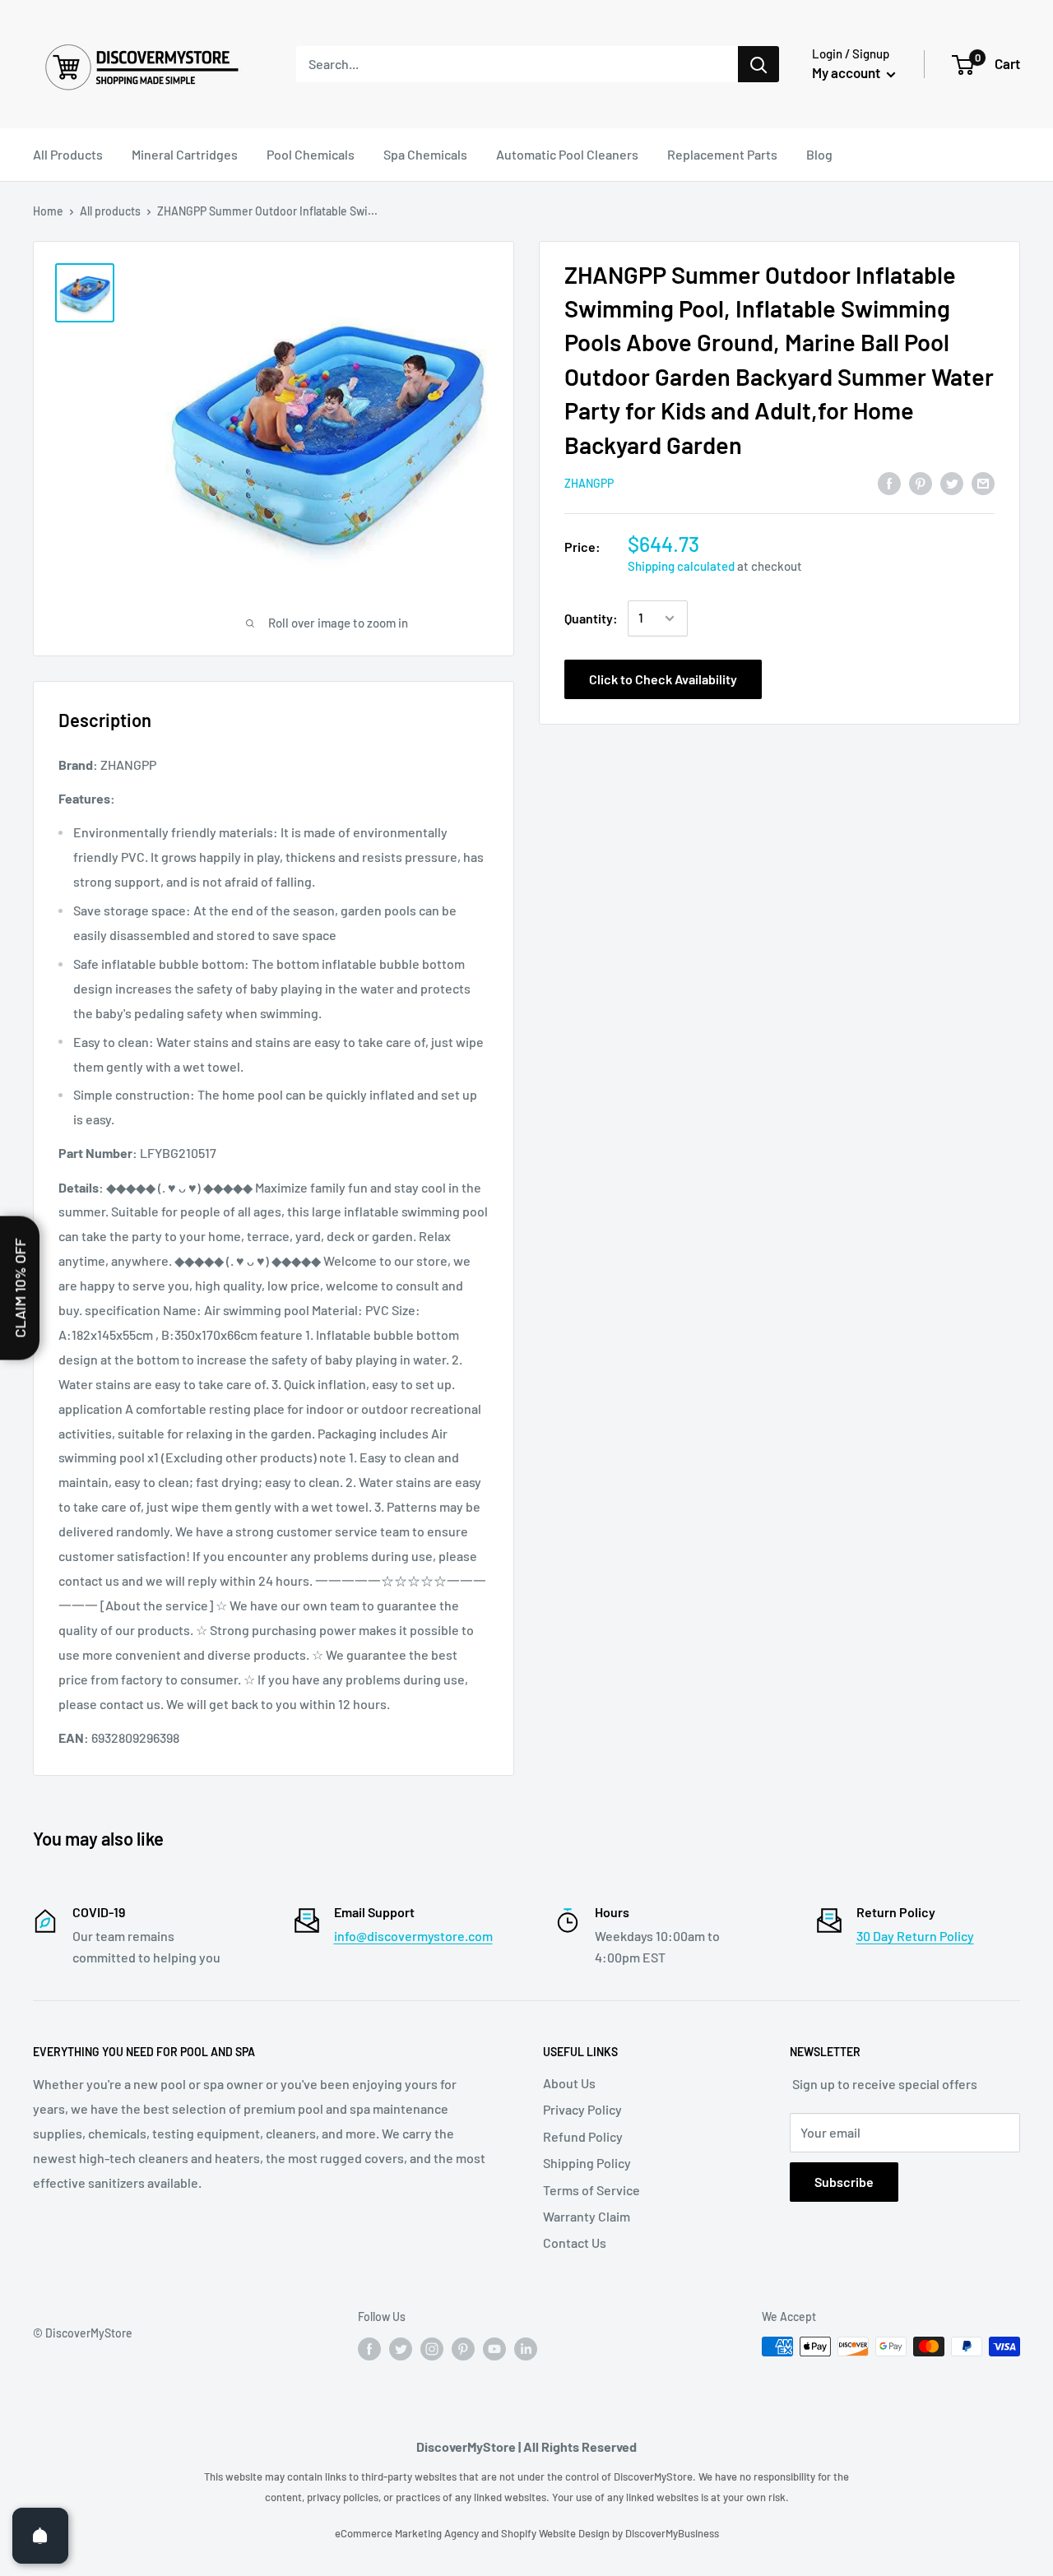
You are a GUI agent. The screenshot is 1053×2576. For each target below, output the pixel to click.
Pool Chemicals (311, 154)
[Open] (40, 2536)
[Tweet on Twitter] (952, 482)
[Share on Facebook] (889, 482)
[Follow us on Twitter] (401, 2348)
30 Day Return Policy (915, 1936)
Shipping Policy (587, 2163)
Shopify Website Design (557, 2533)
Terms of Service (591, 2190)
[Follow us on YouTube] (494, 2348)
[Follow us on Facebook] (369, 2348)
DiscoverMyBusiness (672, 2533)
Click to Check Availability (663, 679)
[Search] (758, 64)
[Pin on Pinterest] (921, 482)
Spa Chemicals (425, 154)
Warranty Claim (587, 2216)
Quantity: (591, 618)
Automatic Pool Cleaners (567, 154)
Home (48, 211)
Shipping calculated (681, 566)
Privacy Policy (582, 2109)
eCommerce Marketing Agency (408, 2533)
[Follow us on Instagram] (432, 2348)
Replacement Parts (722, 154)
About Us (569, 2083)
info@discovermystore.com (413, 1936)
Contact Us (575, 2242)
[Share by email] (983, 482)
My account (847, 72)
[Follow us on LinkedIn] (526, 2348)
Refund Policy (583, 2136)
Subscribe (844, 2182)
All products (110, 211)
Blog (819, 154)
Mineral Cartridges (185, 154)
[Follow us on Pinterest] (463, 2348)
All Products (68, 154)
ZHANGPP (589, 484)
